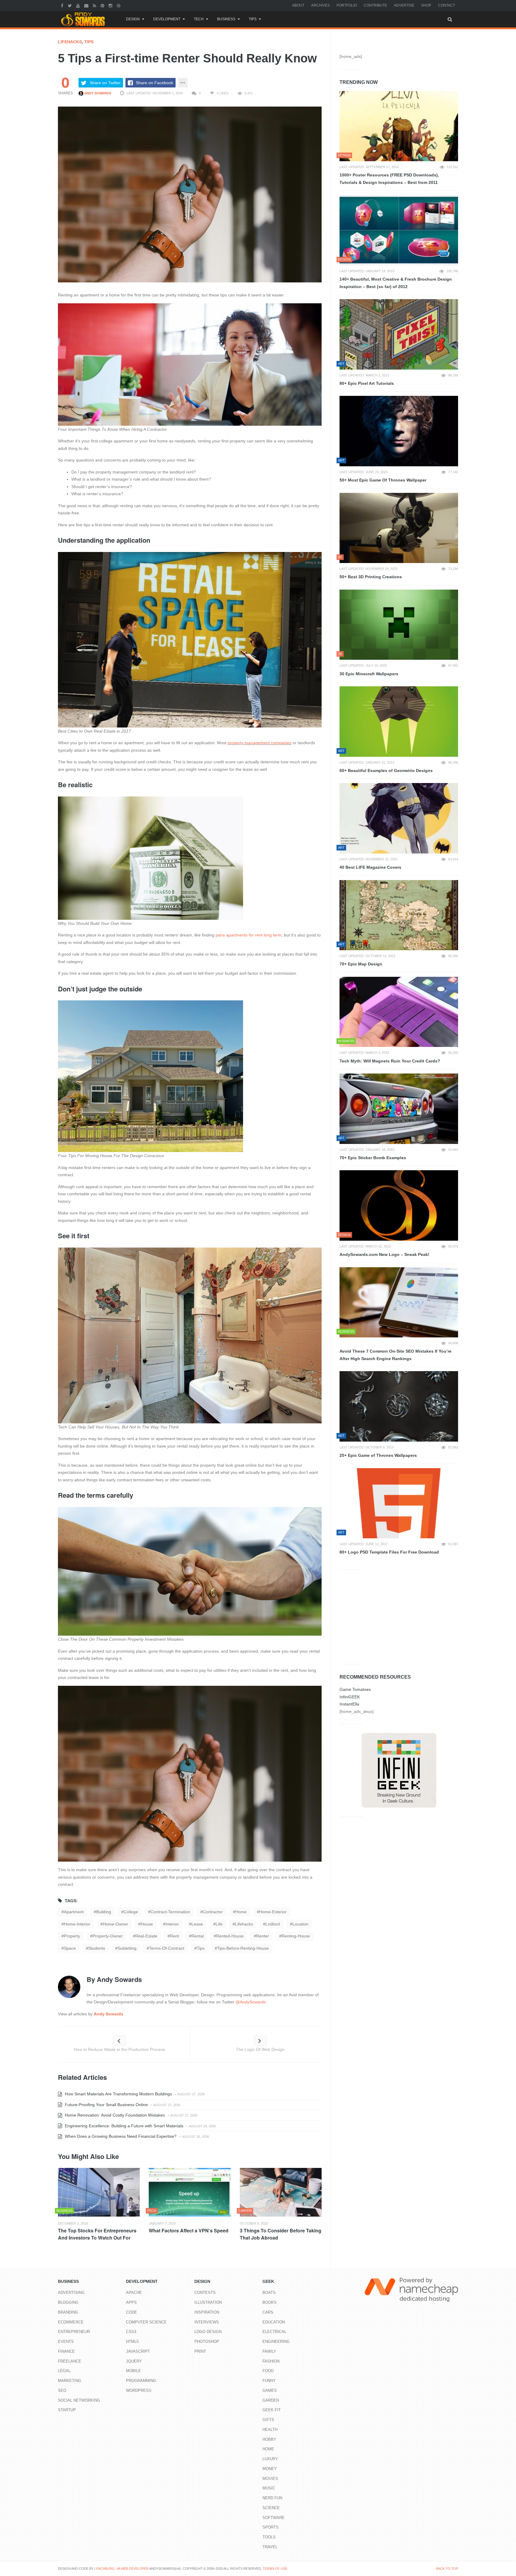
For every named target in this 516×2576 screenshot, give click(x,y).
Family (269, 2351)
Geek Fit (272, 2410)
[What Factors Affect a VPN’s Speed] (190, 2192)
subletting (127, 1948)
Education (274, 2322)
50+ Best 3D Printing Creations (371, 577)
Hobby (269, 2439)
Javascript (138, 2351)
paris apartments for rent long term (249, 935)
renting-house (296, 1936)
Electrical (274, 2332)
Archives (320, 5)
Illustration (208, 2302)
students (97, 1948)
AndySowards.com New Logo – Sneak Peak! (384, 1254)
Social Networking (79, 2400)
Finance (66, 2351)
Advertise (404, 5)
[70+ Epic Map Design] (399, 915)
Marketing (70, 2381)
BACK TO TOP (447, 2569)
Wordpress (139, 2390)
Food (268, 2371)
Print (200, 2351)
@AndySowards (251, 2002)
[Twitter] (70, 5)
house (147, 1924)
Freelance (70, 2361)
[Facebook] (63, 5)
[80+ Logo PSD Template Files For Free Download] (399, 1503)
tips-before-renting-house (243, 1948)
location (300, 1924)
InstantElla (349, 1704)
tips (201, 1948)
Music (269, 2488)
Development (167, 19)
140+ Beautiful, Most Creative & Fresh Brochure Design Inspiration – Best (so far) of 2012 (396, 283)
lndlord (273, 1924)
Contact (447, 5)
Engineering (276, 2342)
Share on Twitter (105, 83)
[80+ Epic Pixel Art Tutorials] (399, 334)
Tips (253, 19)
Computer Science (146, 2322)
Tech (199, 19)
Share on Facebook (155, 83)
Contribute (375, 5)
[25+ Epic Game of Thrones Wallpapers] (399, 1406)
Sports (271, 2527)
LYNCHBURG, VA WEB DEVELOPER (122, 2569)
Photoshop (207, 2342)
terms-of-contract (167, 1948)
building (104, 1912)
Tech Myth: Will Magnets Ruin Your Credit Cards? (390, 1061)
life (219, 1924)
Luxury (270, 2459)
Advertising (71, 2293)
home (241, 1912)
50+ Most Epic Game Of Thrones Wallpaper (383, 480)
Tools (269, 2537)
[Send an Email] (87, 5)
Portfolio (347, 5)
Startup (67, 2410)
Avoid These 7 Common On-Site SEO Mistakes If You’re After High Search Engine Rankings (396, 1355)
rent (174, 1936)
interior (172, 1924)
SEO (62, 2390)
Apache (134, 2293)
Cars (268, 2312)
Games (270, 2390)
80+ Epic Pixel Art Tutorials (367, 383)
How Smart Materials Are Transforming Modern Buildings (118, 2094)
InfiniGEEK (350, 1697)
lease (197, 1924)
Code (132, 2312)
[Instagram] (111, 5)
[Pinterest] (103, 5)
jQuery (134, 2361)
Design (133, 19)
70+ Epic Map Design (361, 964)
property (72, 1936)
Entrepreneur (74, 2332)
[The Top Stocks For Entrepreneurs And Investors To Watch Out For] (99, 2192)
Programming (141, 2381)
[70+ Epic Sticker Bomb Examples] (399, 1109)
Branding (68, 2312)
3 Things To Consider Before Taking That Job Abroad (281, 2234)
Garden (271, 2400)
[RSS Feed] (95, 5)
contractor (213, 1912)
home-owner (115, 1924)
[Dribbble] (119, 5)
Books (269, 2302)
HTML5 (132, 2342)
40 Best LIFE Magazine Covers (370, 867)
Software (274, 2518)
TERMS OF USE (275, 2569)
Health (270, 2430)
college (131, 1912)
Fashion (271, 2361)
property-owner (108, 1936)
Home (268, 2449)
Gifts (268, 2420)
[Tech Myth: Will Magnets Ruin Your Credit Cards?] (399, 1012)
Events (66, 2342)
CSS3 (131, 2332)
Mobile (133, 2371)
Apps (131, 2302)
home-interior (77, 1924)
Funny (269, 2381)
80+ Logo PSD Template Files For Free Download (389, 1552)
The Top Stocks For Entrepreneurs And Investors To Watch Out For (97, 2234)
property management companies (259, 743)
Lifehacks (70, 42)
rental (198, 1936)
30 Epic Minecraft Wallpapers (369, 674)
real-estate (146, 1936)
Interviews (207, 2322)
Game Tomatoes (355, 1689)
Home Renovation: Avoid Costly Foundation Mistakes (114, 2115)
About (298, 5)
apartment (74, 1912)
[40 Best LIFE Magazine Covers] (399, 818)
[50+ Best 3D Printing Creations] (399, 528)
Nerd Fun (272, 2498)
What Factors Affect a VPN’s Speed (189, 2230)
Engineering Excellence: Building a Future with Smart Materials (123, 2126)
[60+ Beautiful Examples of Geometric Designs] (399, 722)
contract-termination (170, 1912)
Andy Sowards (97, 93)
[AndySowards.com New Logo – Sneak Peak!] (399, 1205)
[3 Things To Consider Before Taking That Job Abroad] (281, 2192)
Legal (64, 2371)
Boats (269, 2293)
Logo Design (208, 2332)
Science (271, 2508)
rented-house (230, 1936)
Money (270, 2469)
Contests (205, 2293)
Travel (270, 2547)
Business (226, 19)
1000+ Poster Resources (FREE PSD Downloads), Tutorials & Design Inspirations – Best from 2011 (389, 179)
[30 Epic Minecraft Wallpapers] (399, 625)
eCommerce (71, 2322)
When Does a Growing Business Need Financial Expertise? (120, 2136)
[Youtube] (79, 5)
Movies (270, 2479)
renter (263, 1936)
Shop (426, 5)
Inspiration (207, 2312)
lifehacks (244, 1924)
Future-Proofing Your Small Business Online (106, 2105)
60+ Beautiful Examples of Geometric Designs (386, 771)
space (70, 1948)
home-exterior (273, 1912)
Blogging (68, 2302)
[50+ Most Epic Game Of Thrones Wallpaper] (399, 431)
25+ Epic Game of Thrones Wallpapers (378, 1455)
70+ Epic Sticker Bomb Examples (373, 1158)
